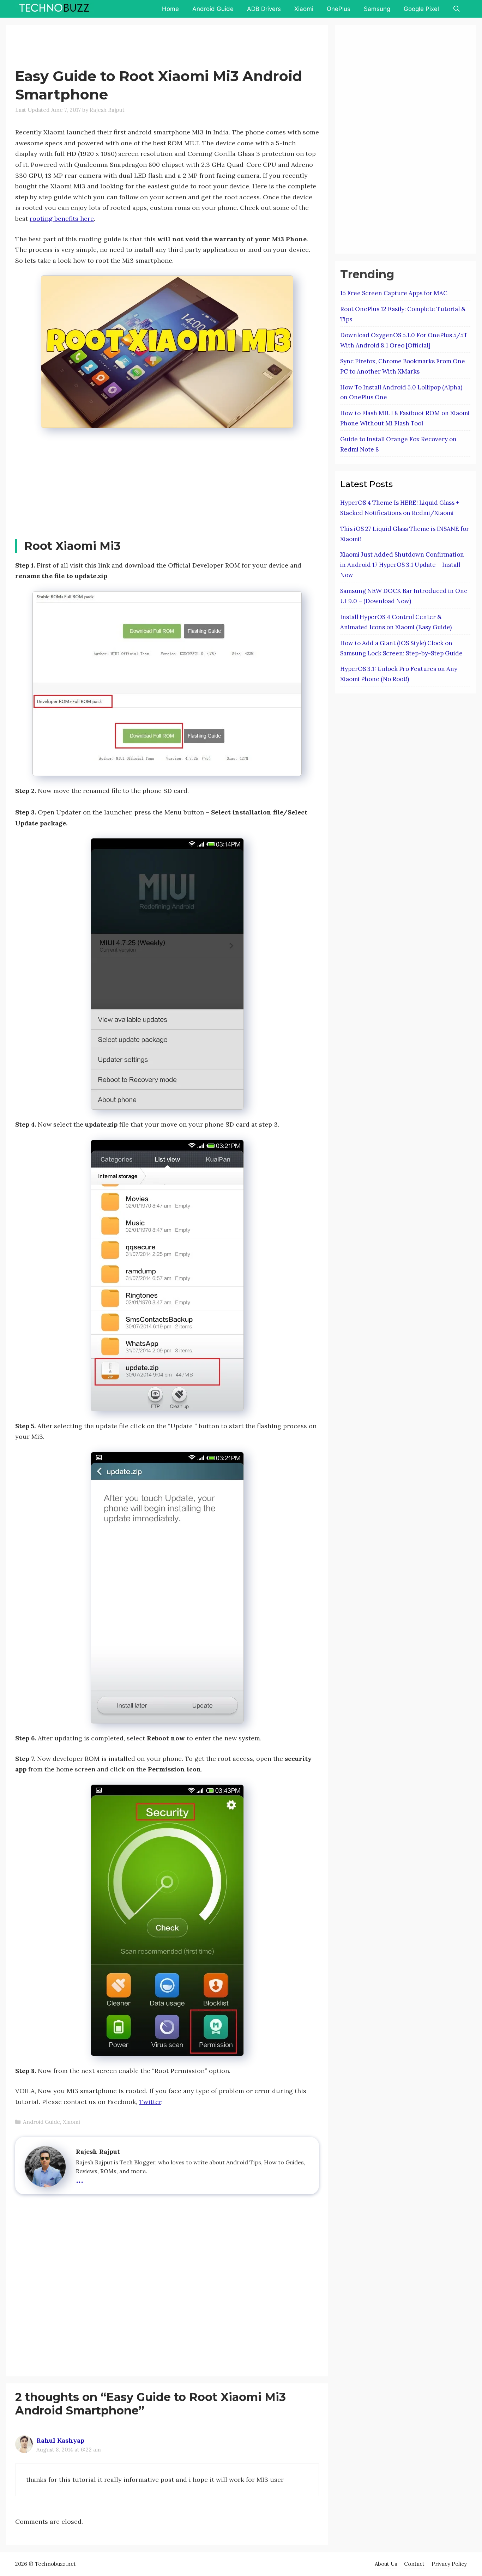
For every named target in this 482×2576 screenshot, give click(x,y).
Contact (414, 2564)
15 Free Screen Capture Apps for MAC (394, 293)
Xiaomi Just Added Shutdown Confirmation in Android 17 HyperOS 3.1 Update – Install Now (402, 565)
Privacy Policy (449, 2564)
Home (170, 9)
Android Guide (213, 9)
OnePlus (339, 9)
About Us (386, 2564)
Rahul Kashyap (60, 2440)
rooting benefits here (62, 219)
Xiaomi (304, 9)
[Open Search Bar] (456, 9)
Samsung (377, 9)
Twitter (150, 2102)
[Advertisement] (144, 48)
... (80, 2178)
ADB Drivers (264, 9)
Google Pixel (421, 9)
